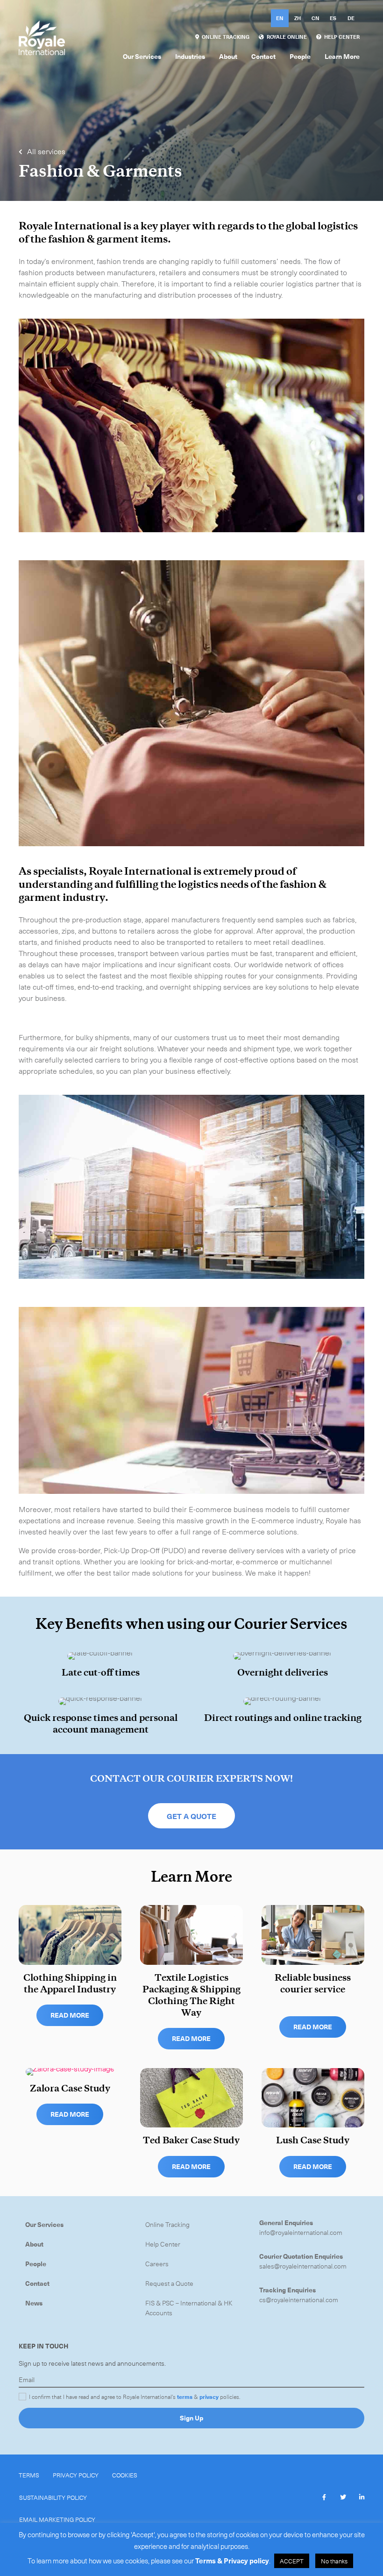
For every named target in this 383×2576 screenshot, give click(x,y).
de (351, 18)
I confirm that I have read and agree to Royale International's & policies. (135, 2397)
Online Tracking (167, 2224)
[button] (191, 1816)
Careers (157, 2264)
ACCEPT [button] (292, 2561)
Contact (37, 2283)
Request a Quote (169, 2283)
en (280, 18)
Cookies (125, 2475)
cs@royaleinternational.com (299, 2300)
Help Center (163, 2244)
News (34, 2303)
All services (45, 151)
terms (185, 2397)
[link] (222, 37)
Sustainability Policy (53, 2497)
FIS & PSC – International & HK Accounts (189, 2308)
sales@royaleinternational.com (303, 2266)
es (333, 18)
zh (298, 18)
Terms (29, 2475)
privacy (209, 2397)
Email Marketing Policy (57, 2519)
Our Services (44, 2224)
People (36, 2264)
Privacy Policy (76, 2475)
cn (316, 18)
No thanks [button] (334, 2561)
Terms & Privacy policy (232, 2561)
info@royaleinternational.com (301, 2232)
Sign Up (191, 2418)
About (34, 2244)
